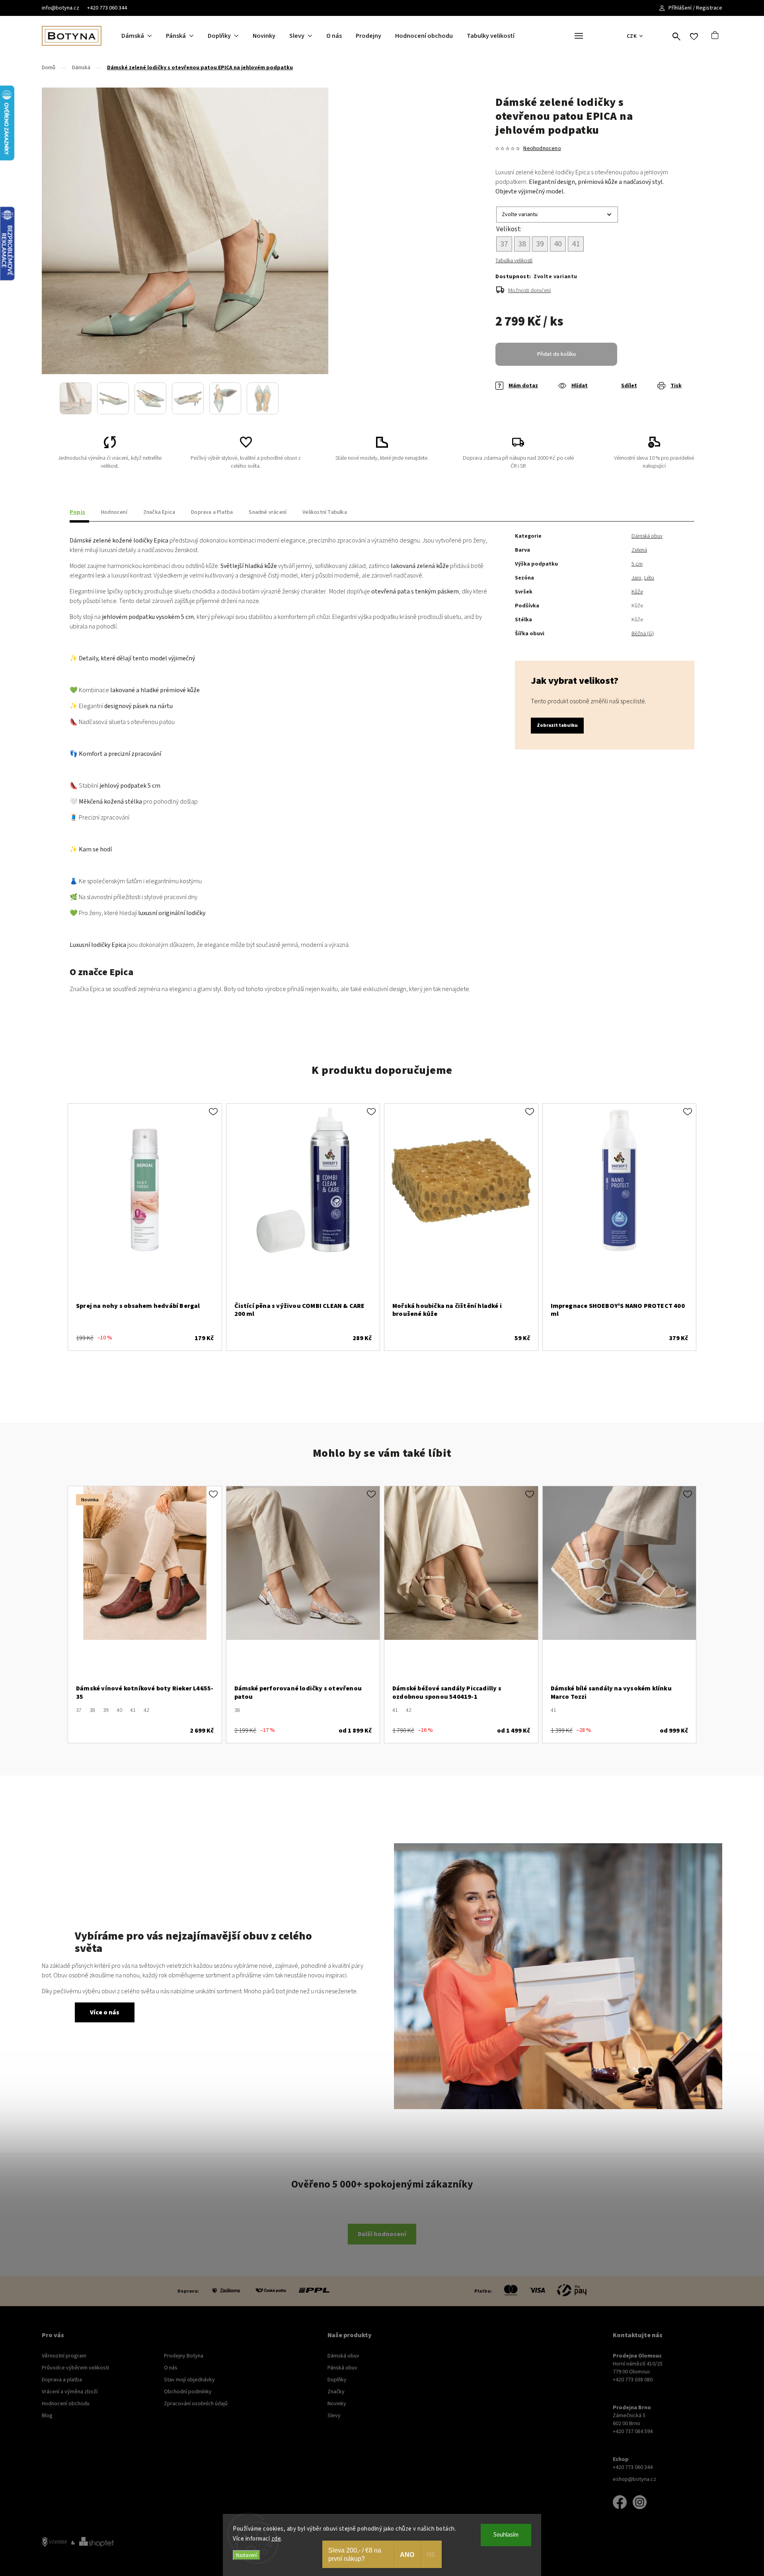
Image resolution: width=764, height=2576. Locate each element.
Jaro (636, 578)
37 (79, 1710)
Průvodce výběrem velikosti (75, 2368)
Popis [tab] (77, 512)
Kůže (637, 592)
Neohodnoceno (542, 148)
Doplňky (337, 2380)
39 (106, 1710)
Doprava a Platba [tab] (212, 512)
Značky (336, 2392)
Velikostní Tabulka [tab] (325, 512)
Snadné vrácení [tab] (268, 512)
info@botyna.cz (60, 8)
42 (146, 1710)
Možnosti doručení (529, 291)
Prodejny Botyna (184, 2356)
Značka (159, 512)
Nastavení (247, 2555)
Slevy (334, 2416)
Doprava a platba (62, 2380)
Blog (47, 2416)
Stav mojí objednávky (189, 2380)
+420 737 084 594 (633, 2432)
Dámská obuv (647, 536)
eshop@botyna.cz (634, 2479)
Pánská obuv (342, 2368)
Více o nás (105, 2012)
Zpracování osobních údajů (196, 2404)
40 (119, 1710)
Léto (649, 578)
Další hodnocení (382, 2234)
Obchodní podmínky (188, 2392)
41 (133, 1710)
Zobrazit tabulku (557, 725)
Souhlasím (506, 2535)
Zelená (639, 550)
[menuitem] (144, 36)
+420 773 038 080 (633, 2380)
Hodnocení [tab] (114, 512)
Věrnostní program (64, 2356)
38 (92, 1710)
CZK (632, 36)
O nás (171, 2368)
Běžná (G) (643, 634)
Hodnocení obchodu (66, 2404)
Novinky (337, 2404)
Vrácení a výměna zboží (70, 2392)
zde (276, 2539)
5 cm (637, 564)
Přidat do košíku (556, 354)
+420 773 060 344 (107, 8)
